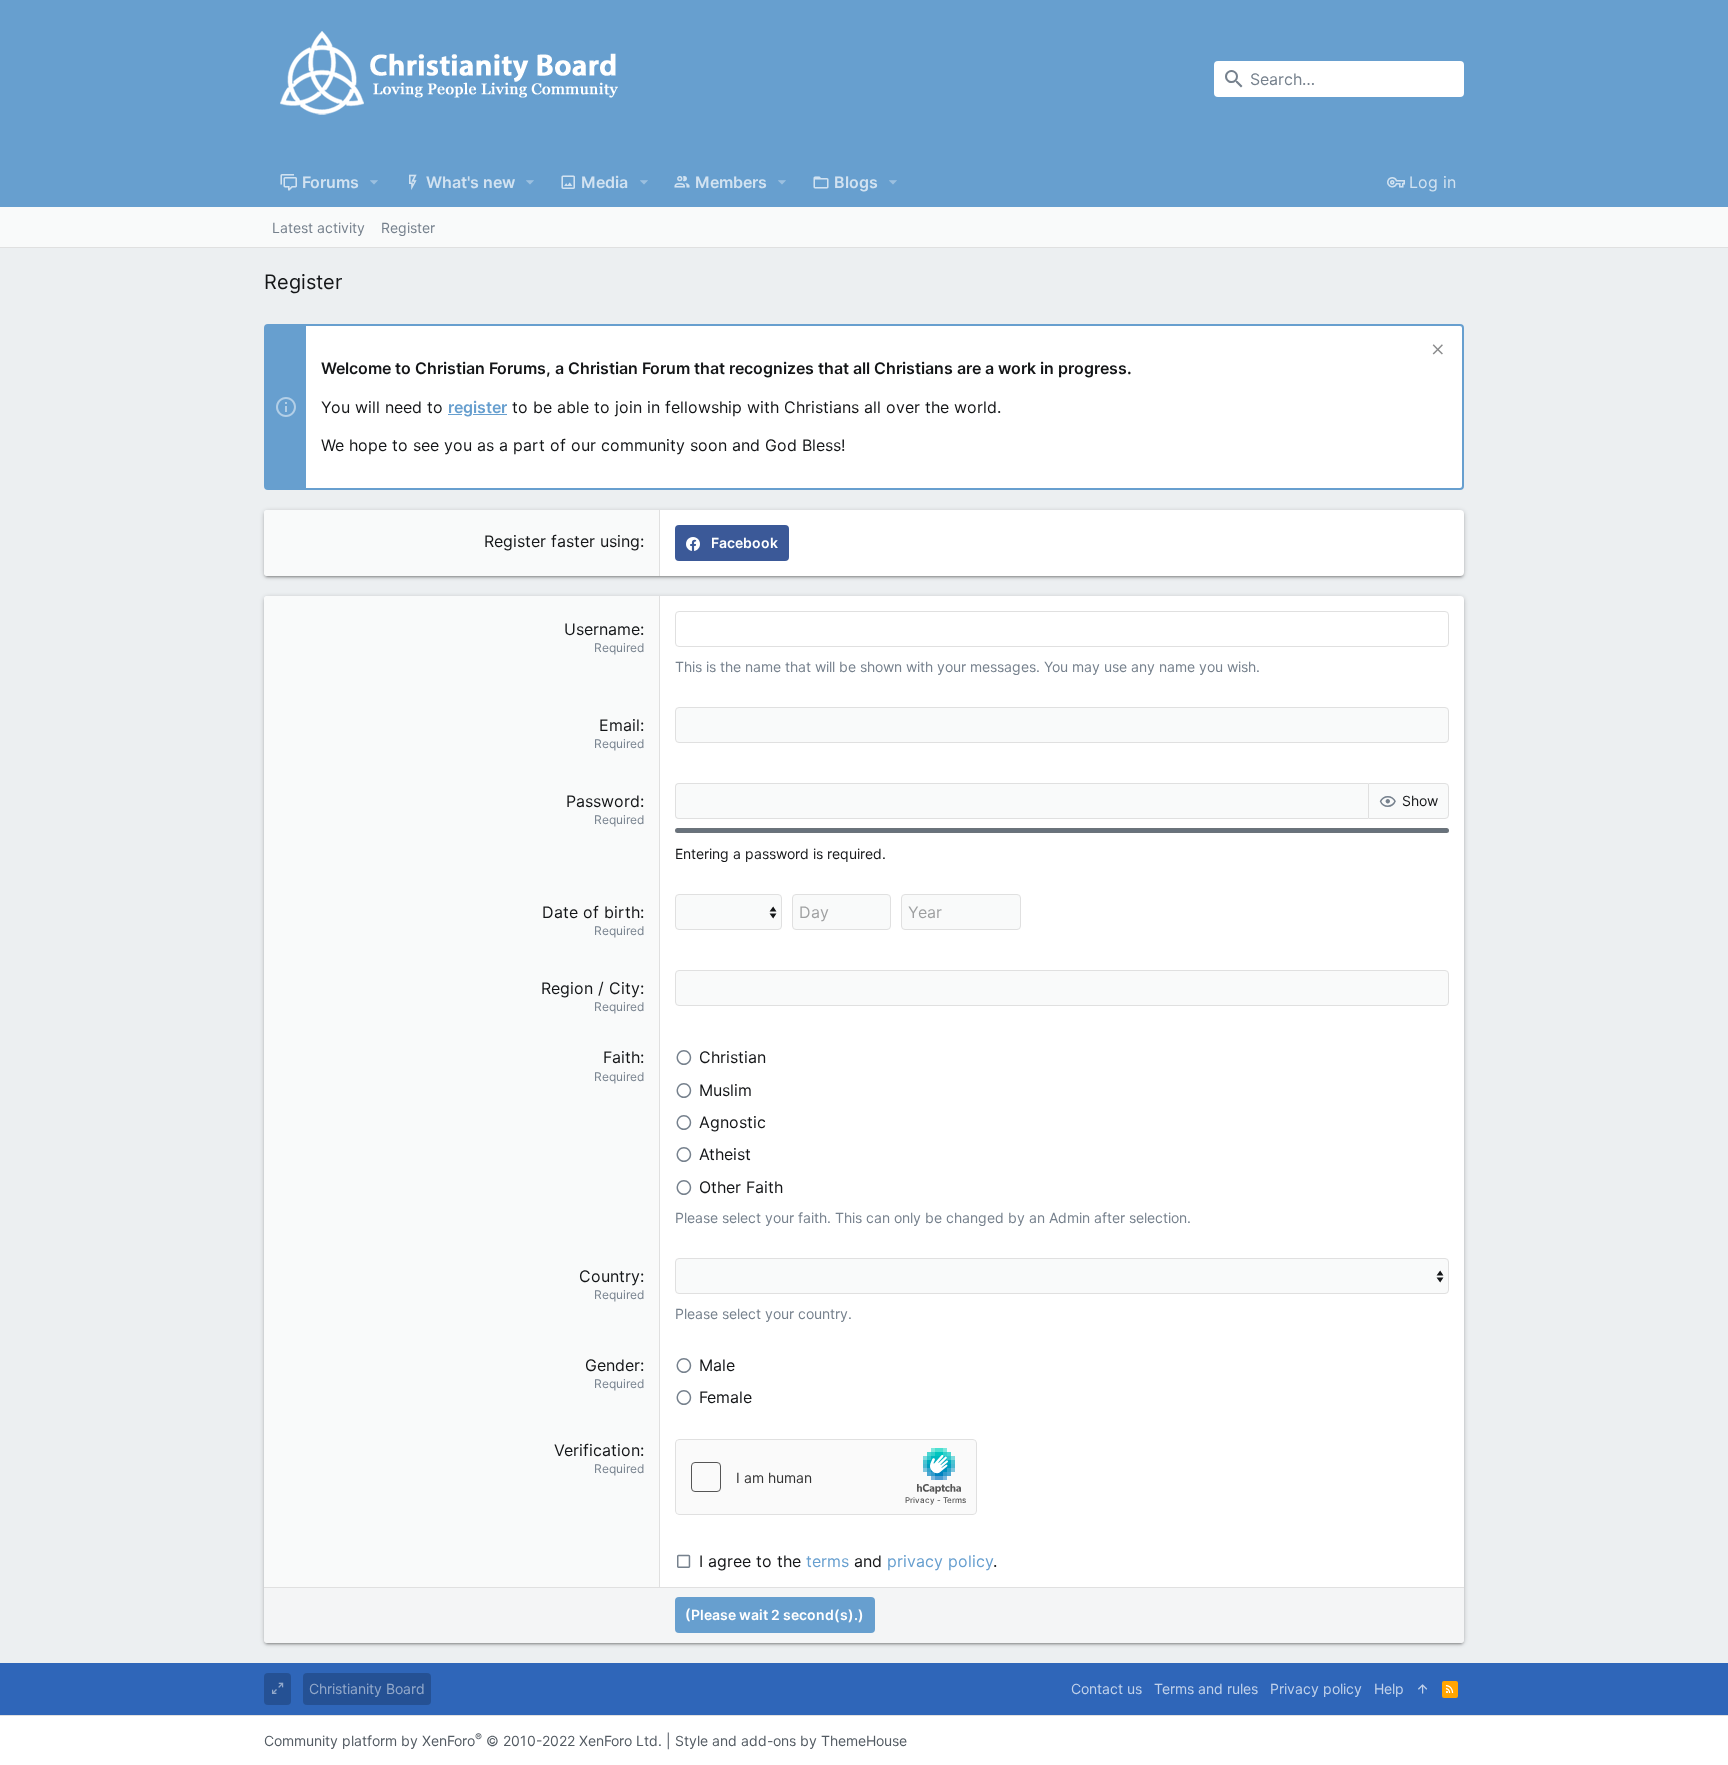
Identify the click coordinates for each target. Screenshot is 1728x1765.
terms (827, 1561)
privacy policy (940, 1561)
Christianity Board (367, 1688)
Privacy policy (1316, 1688)
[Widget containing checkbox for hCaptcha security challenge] (826, 1477)
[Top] (1423, 1689)
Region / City (590, 988)
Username (602, 629)
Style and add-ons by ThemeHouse (791, 1740)
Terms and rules (1206, 1688)
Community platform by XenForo (463, 1740)
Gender (612, 1365)
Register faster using (562, 541)
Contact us (1106, 1688)
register (477, 407)
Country (609, 1276)
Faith (621, 1057)
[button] (374, 182)
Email (619, 725)
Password (603, 801)
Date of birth (591, 912)
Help (1389, 1688)
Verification (597, 1450)
